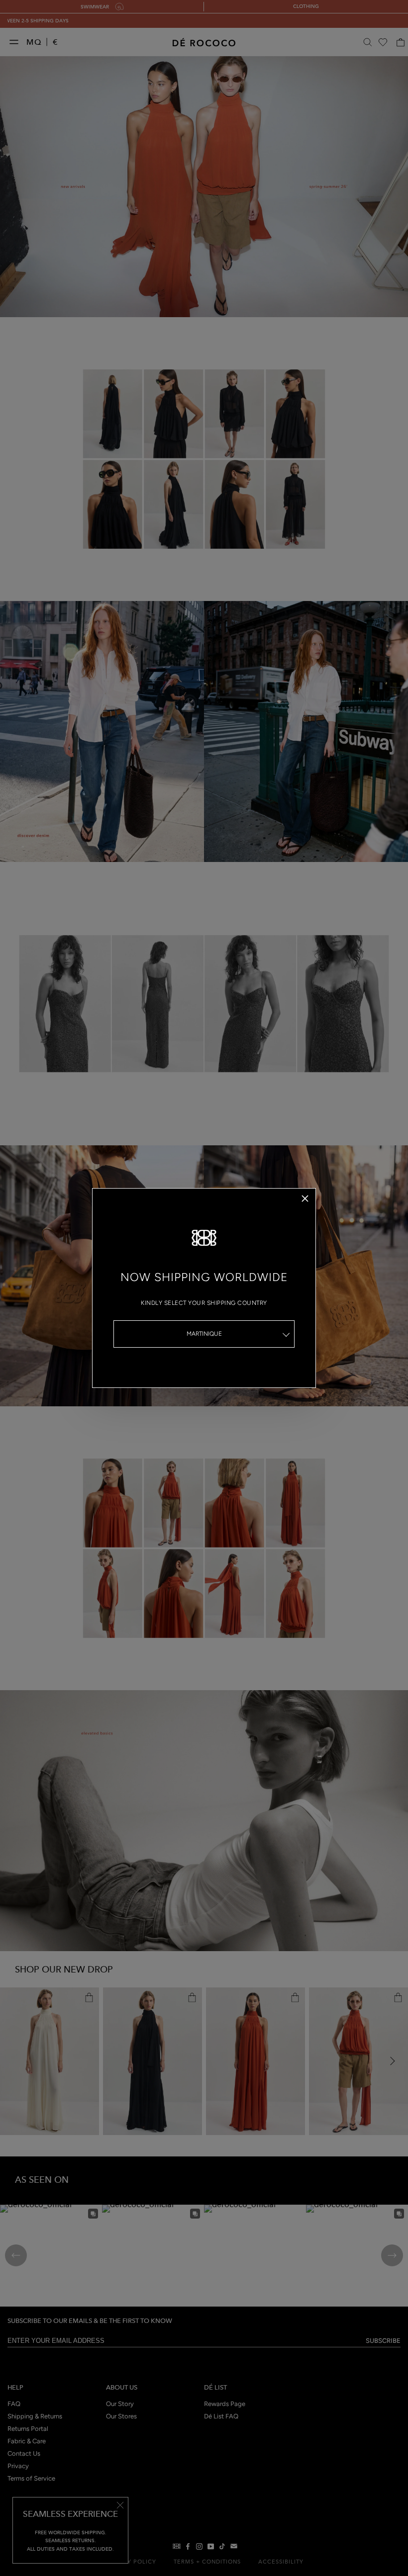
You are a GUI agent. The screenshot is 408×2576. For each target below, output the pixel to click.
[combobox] (204, 1334)
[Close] (305, 1199)
